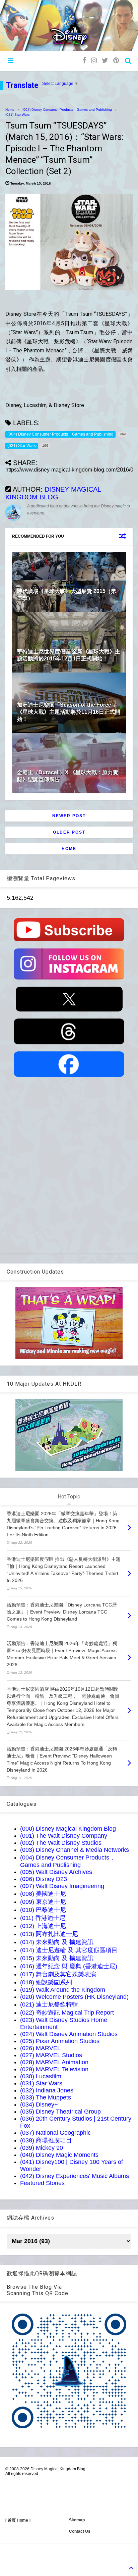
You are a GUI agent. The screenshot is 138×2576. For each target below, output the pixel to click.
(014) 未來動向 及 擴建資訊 (57, 1942)
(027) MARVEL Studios (51, 2055)
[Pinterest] (116, 61)
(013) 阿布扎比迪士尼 (49, 1934)
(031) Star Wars (17, 115)
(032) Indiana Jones (47, 2090)
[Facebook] (84, 61)
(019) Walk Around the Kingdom (63, 1990)
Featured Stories (42, 2183)
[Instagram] (94, 61)
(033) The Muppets (46, 2097)
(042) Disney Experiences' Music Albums (75, 2176)
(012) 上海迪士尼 (43, 1926)
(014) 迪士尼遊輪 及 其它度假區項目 (69, 1950)
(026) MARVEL (40, 2048)
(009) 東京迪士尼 (43, 1902)
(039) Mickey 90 (42, 2148)
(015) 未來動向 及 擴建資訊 (57, 1958)
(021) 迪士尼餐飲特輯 (49, 2004)
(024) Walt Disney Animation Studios (69, 2034)
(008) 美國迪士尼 (43, 1894)
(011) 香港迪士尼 (43, 1918)
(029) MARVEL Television (54, 2069)
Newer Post (69, 816)
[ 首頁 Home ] (18, 2520)
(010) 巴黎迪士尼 (43, 1910)
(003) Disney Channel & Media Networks (75, 1850)
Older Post (69, 832)
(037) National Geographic (55, 2133)
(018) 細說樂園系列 (46, 1982)
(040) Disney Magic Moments (59, 2155)
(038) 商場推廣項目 (46, 2140)
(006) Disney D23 (44, 1879)
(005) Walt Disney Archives (56, 1872)
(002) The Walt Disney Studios (61, 1843)
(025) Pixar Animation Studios (60, 2041)
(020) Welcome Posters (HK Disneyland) (74, 1997)
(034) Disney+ (39, 2104)
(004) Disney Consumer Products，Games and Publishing (67, 110)
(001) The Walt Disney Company (64, 1836)
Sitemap (77, 2520)
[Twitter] (105, 61)
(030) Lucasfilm (41, 2076)
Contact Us (80, 2531)
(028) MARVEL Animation (54, 2062)
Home (10, 110)
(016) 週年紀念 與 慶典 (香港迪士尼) (69, 1966)
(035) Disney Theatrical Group (60, 2112)
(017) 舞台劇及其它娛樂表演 (58, 1974)
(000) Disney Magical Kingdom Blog (68, 1829)
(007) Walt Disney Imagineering (62, 1886)
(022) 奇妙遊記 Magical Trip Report (67, 2013)
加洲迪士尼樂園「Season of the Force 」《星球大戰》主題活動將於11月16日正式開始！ (69, 712)
